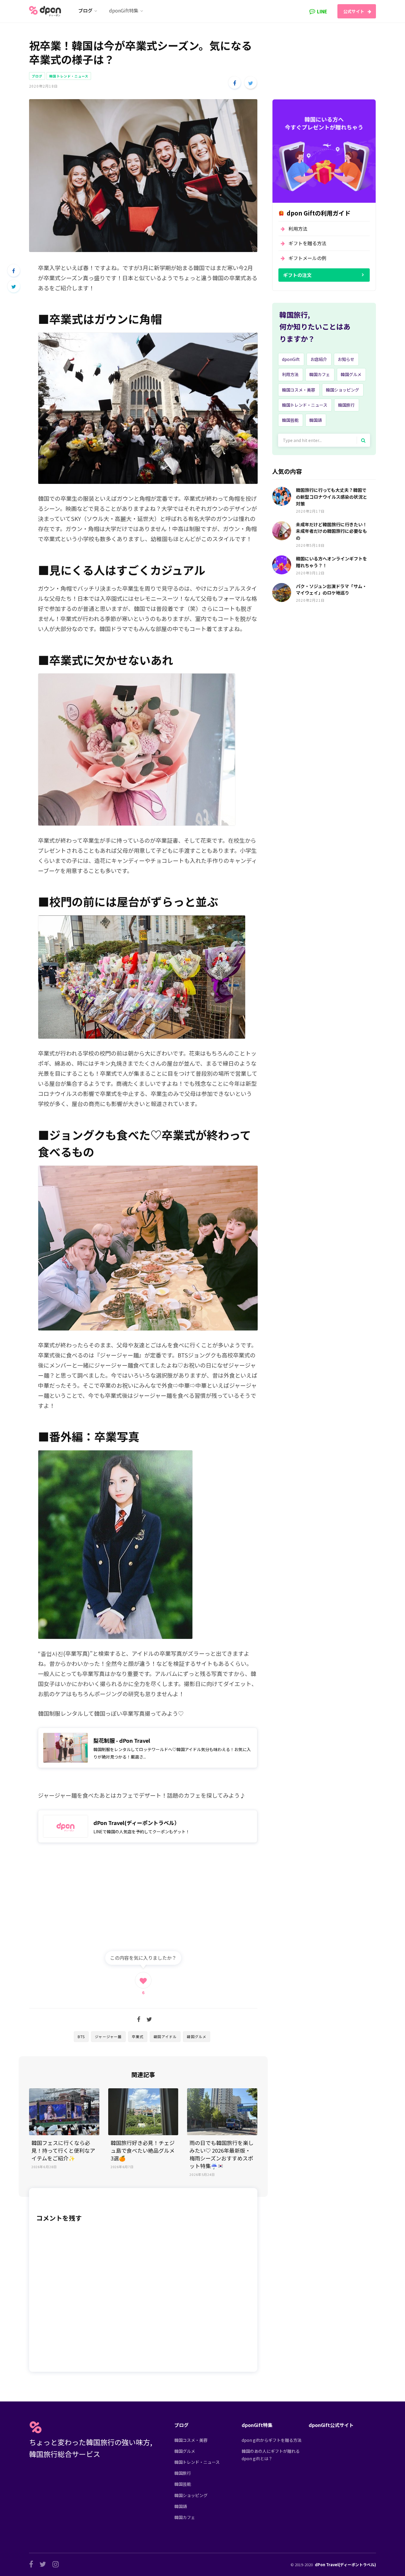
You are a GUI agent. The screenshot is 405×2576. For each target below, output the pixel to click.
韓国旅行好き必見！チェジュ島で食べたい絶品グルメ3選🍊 (143, 2150)
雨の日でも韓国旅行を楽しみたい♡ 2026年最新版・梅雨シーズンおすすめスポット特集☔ (221, 2154)
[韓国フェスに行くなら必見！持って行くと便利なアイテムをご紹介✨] (64, 2112)
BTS (81, 2036)
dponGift (291, 359)
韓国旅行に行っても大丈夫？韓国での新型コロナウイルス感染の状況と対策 (331, 497)
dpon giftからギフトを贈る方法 (272, 2440)
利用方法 (298, 229)
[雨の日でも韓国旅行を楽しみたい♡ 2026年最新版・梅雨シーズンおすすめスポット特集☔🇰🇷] (222, 2112)
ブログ (37, 76)
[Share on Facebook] (235, 83)
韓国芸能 (290, 420)
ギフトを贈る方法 (307, 243)
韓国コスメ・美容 (299, 390)
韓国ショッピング (342, 390)
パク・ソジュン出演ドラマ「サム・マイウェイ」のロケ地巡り (331, 590)
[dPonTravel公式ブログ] (46, 11)
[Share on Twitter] (251, 83)
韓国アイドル (165, 2036)
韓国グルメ (197, 2036)
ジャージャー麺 (108, 2036)
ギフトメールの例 (307, 258)
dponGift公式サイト (331, 2425)
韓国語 (315, 420)
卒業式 (138, 2036)
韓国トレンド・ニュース (69, 76)
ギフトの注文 (297, 275)
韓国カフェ (320, 374)
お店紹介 (319, 359)
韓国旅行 (346, 405)
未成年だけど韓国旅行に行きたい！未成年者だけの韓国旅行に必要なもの (331, 531)
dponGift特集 (257, 2425)
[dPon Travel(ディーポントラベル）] (148, 1826)
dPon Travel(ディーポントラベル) (345, 2565)
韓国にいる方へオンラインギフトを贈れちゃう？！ (331, 562)
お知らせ (346, 359)
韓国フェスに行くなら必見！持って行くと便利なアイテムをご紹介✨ (63, 2150)
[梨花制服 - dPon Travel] (148, 1748)
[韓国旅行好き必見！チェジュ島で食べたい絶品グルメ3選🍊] (143, 2112)
